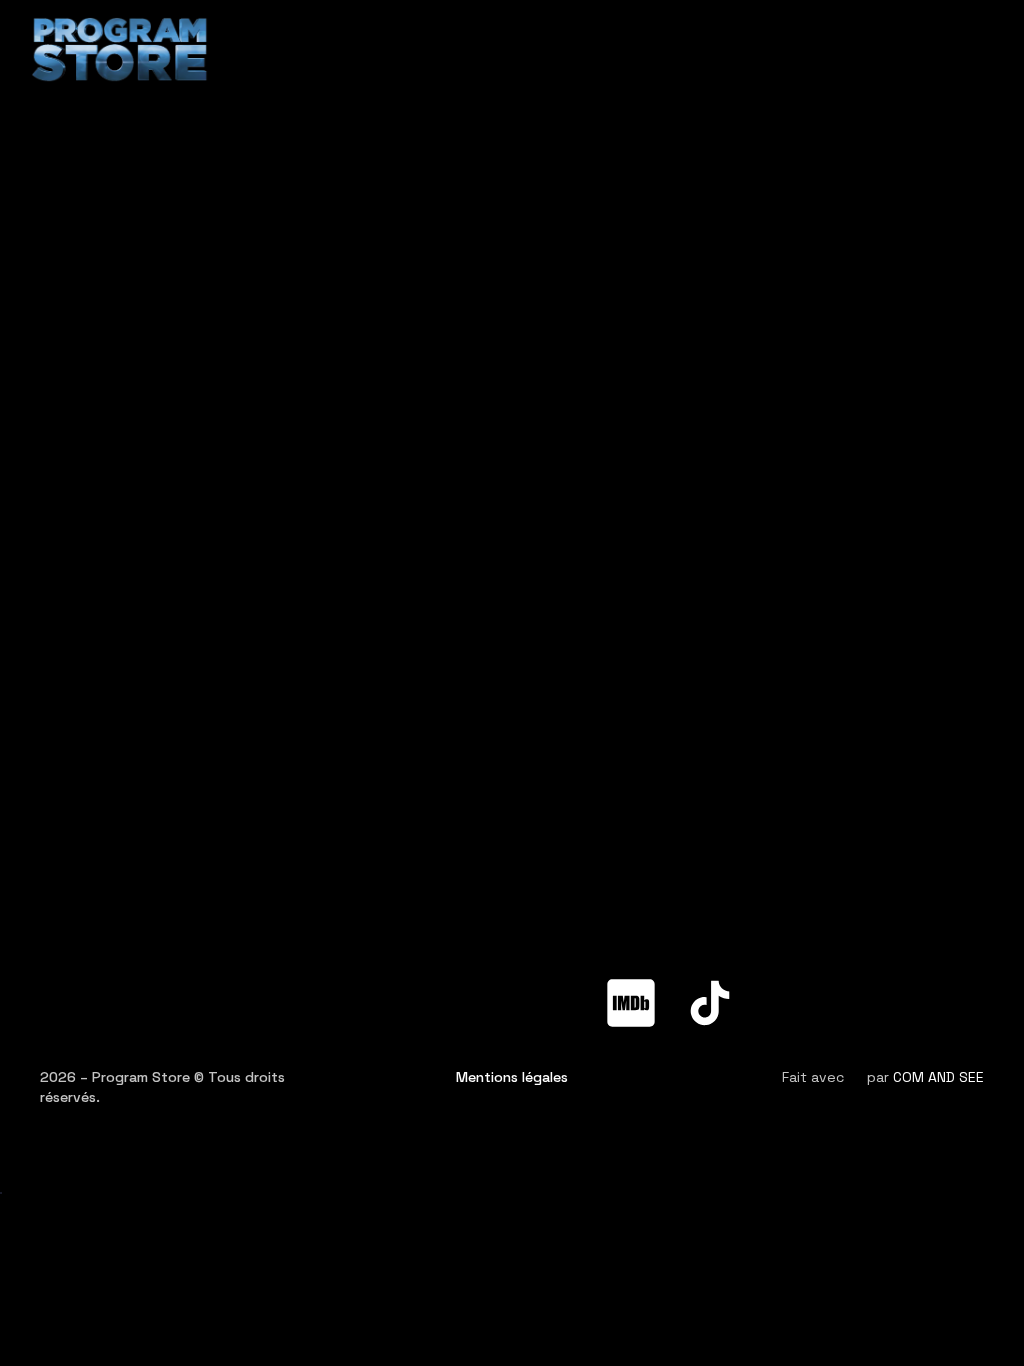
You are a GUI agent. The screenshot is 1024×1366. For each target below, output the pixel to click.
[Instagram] (552, 1003)
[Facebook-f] (315, 1003)
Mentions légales (512, 1077)
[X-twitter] (394, 1003)
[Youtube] (473, 1003)
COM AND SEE (938, 1077)
